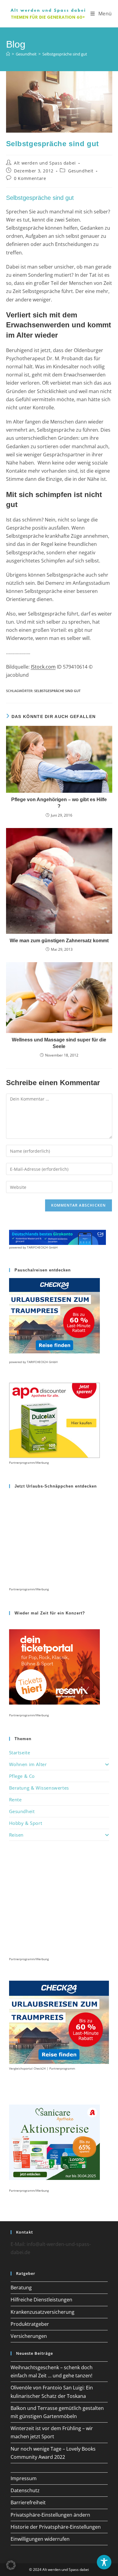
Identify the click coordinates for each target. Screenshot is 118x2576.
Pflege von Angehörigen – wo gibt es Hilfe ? (59, 803)
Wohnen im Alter (28, 1764)
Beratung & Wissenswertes (39, 1788)
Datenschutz (25, 2490)
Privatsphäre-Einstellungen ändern (50, 2515)
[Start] (8, 54)
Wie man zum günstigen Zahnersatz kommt (59, 941)
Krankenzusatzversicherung (43, 2312)
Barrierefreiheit (28, 2502)
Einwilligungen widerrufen (40, 2539)
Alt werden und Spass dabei (45, 163)
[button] (11, 2565)
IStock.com (43, 667)
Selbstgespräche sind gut (65, 54)
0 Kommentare (30, 178)
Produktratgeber (30, 2324)
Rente (15, 1800)
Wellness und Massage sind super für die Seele (59, 1043)
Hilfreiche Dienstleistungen (41, 2300)
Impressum (24, 2478)
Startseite (20, 1752)
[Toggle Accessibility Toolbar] (104, 2562)
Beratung (21, 2288)
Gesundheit (81, 171)
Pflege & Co (22, 1776)
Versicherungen (29, 2336)
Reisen (16, 1835)
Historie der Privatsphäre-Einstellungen (56, 2527)
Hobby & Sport (26, 1823)
